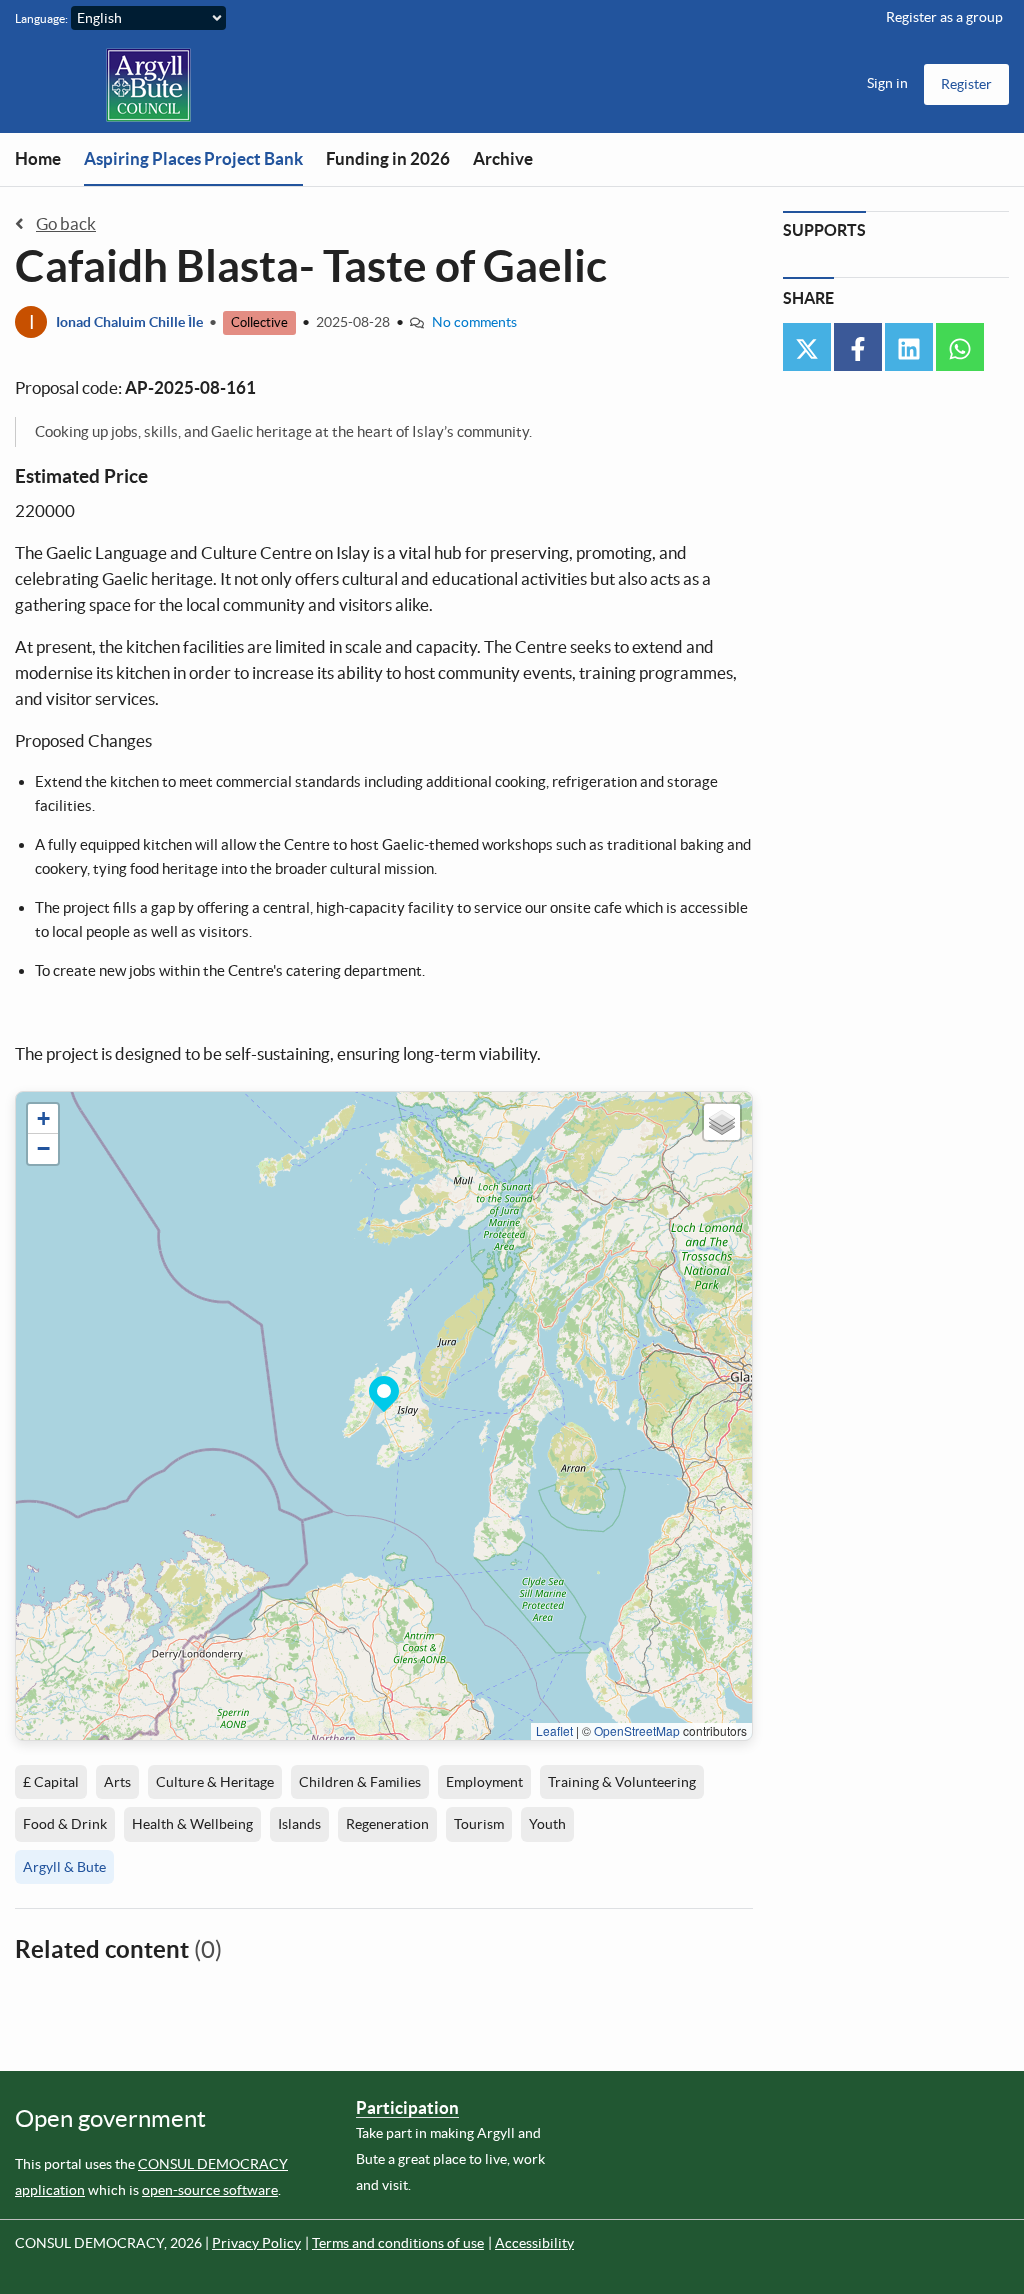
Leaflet (554, 1730)
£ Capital (51, 1782)
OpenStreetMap (637, 1730)
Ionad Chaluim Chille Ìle (129, 322)
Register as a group (944, 17)
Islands (299, 1824)
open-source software (210, 2190)
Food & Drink (65, 1824)
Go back (66, 223)
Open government (110, 2118)
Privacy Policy (256, 2243)
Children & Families (360, 1782)
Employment (484, 1782)
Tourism (479, 1824)
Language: (41, 18)
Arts (117, 1782)
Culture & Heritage (215, 1782)
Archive (503, 158)
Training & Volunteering (622, 1782)
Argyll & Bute (64, 1867)
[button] (384, 1391)
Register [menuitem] (966, 84)
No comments (474, 322)
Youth (547, 1824)
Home (38, 158)
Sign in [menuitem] (887, 83)
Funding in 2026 (388, 158)
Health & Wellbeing (192, 1824)
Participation (407, 2107)
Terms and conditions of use (398, 2243)
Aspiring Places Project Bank (193, 158)
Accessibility (534, 2243)
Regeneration (387, 1824)
